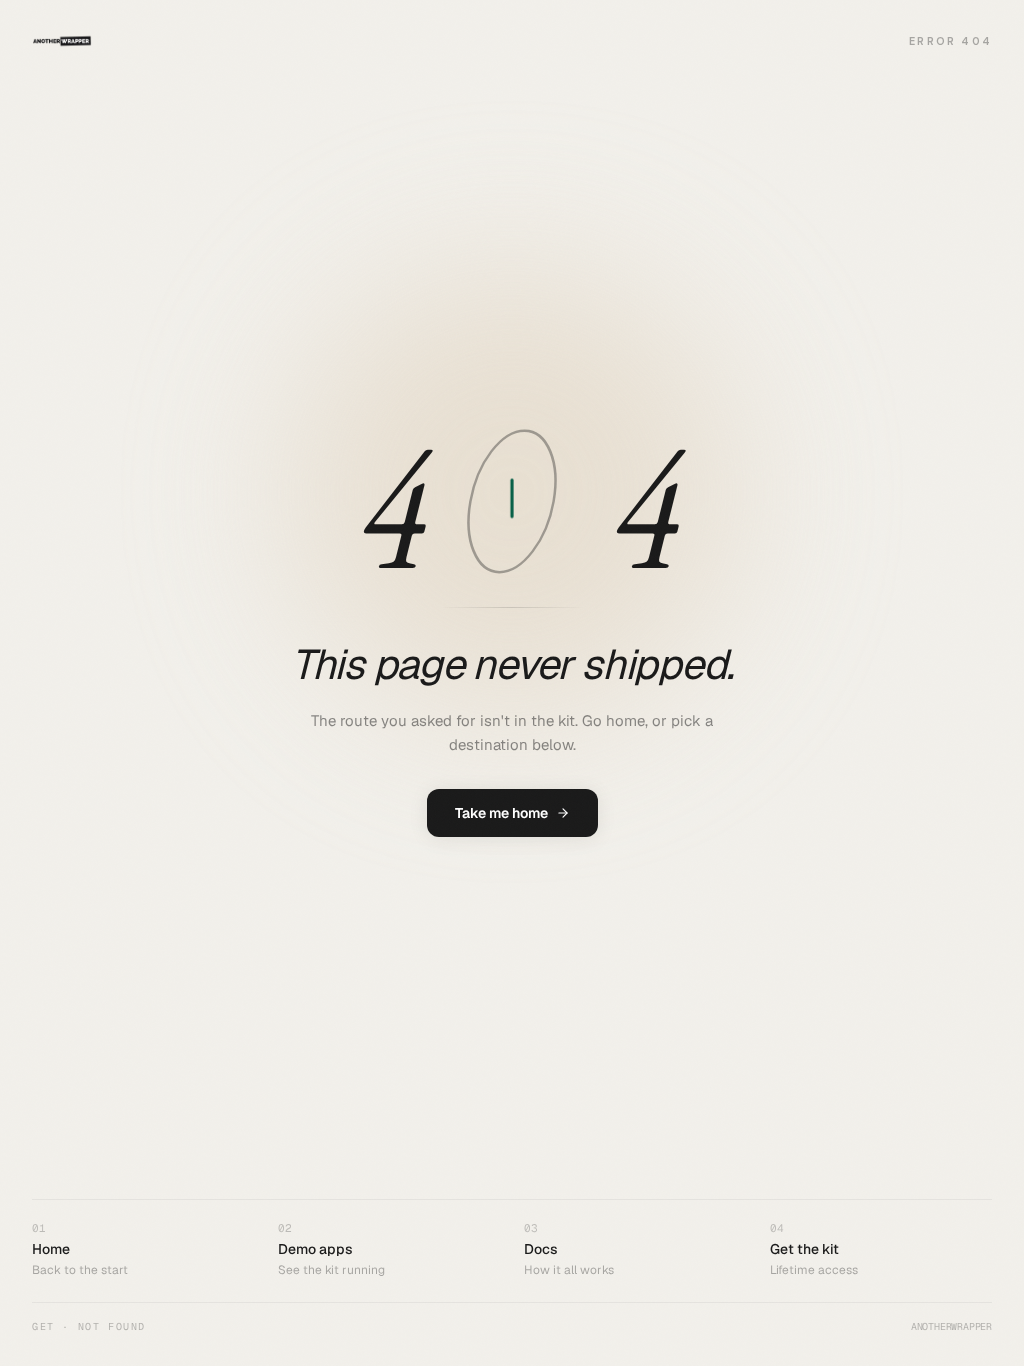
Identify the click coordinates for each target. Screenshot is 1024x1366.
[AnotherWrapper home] (62, 41)
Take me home (501, 813)
